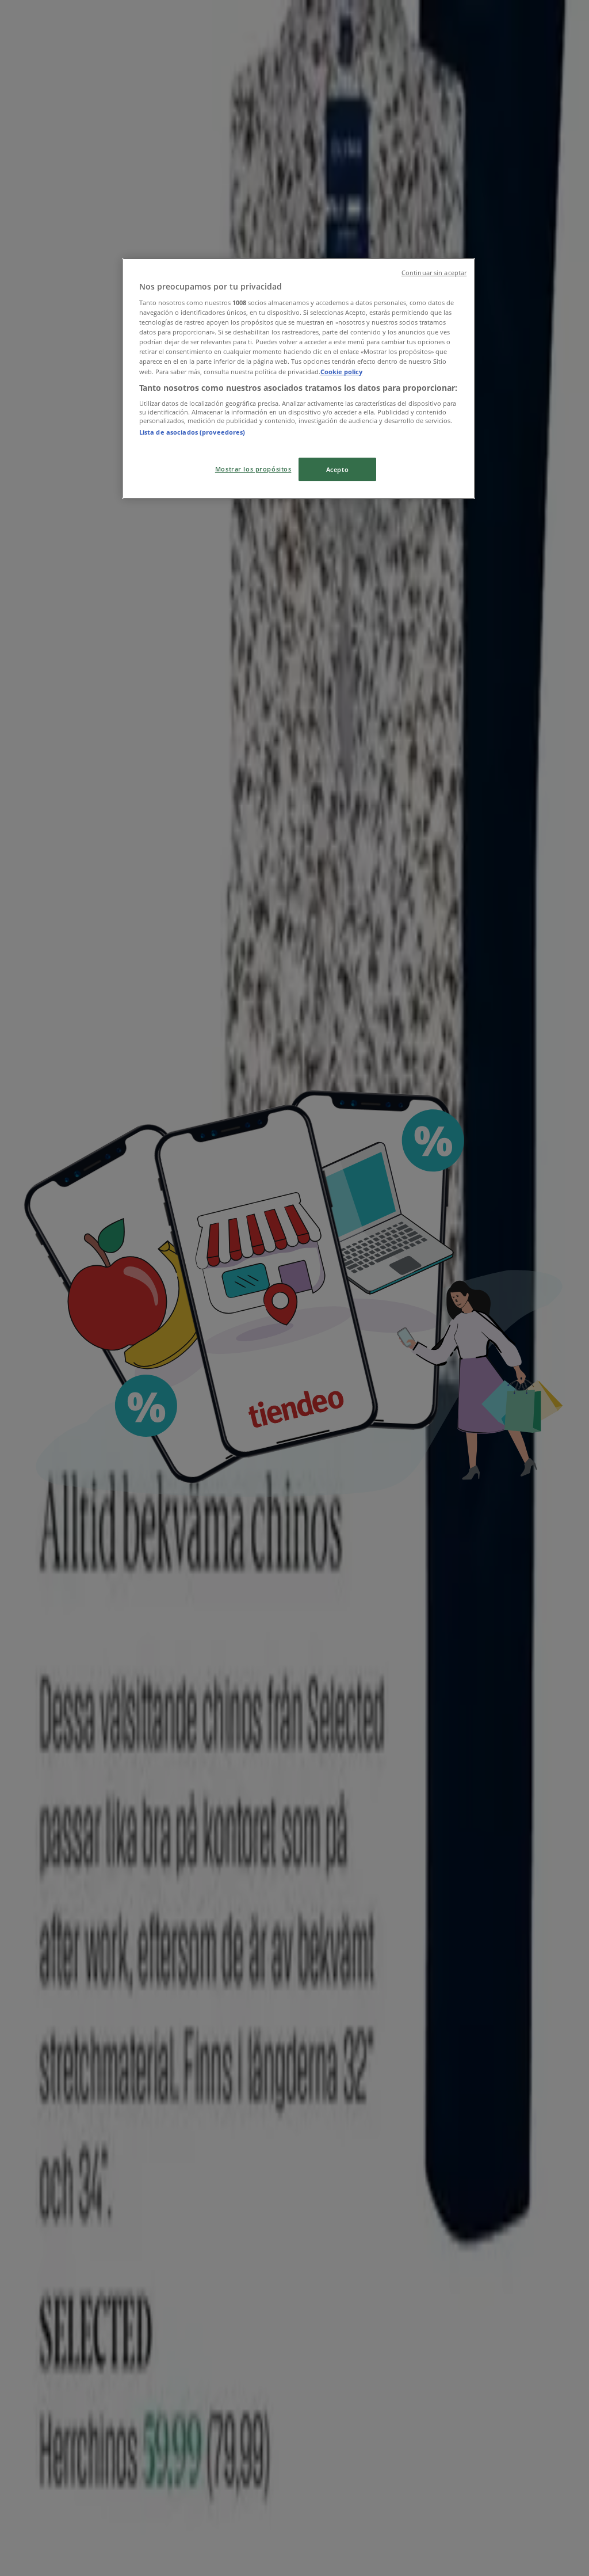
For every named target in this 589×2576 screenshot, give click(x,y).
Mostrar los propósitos (253, 469)
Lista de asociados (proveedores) (192, 432)
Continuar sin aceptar (434, 273)
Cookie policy (341, 372)
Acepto (337, 469)
